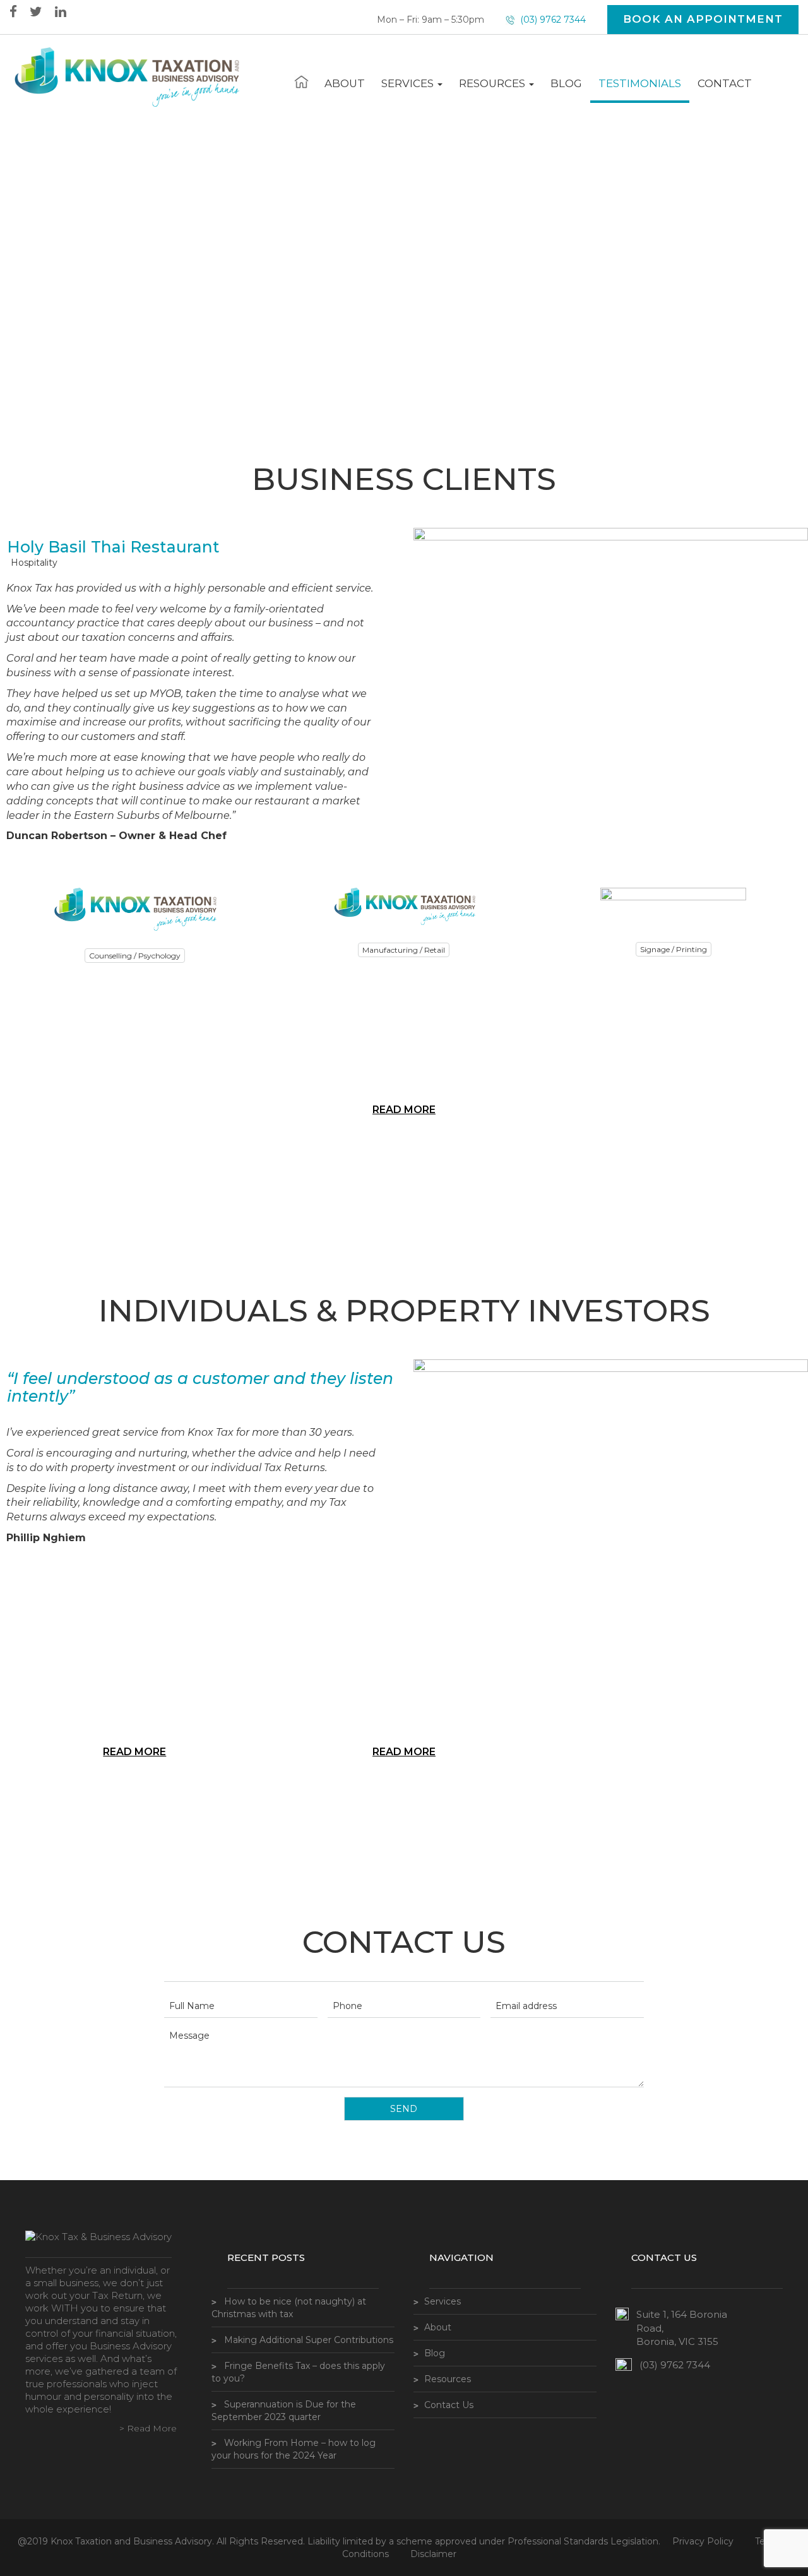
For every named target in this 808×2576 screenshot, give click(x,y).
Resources (493, 83)
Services (409, 83)
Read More (404, 1110)
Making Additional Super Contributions (309, 2340)
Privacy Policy (703, 2541)
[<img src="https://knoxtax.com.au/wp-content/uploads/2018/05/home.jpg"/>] (301, 81)
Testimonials (640, 83)
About (345, 83)
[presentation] (12, 1066)
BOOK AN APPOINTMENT (703, 19)
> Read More (148, 2428)
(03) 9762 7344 (552, 20)
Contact (725, 83)
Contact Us (449, 2405)
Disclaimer (433, 2554)
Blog (566, 83)
